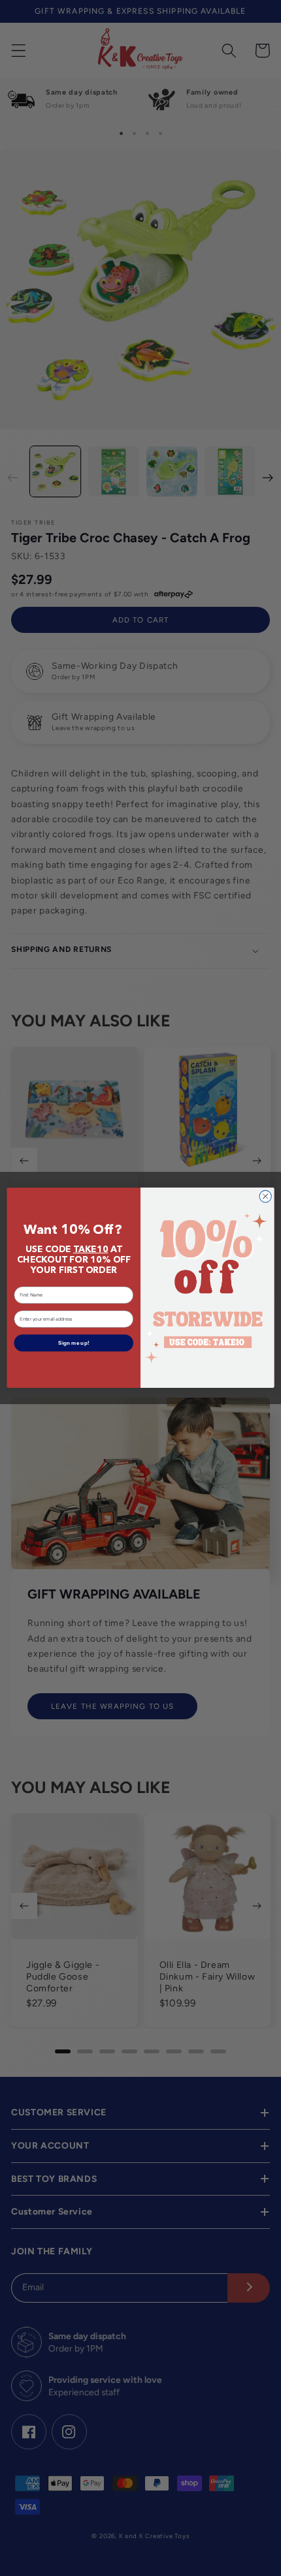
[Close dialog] (265, 1197)
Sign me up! (74, 1343)
